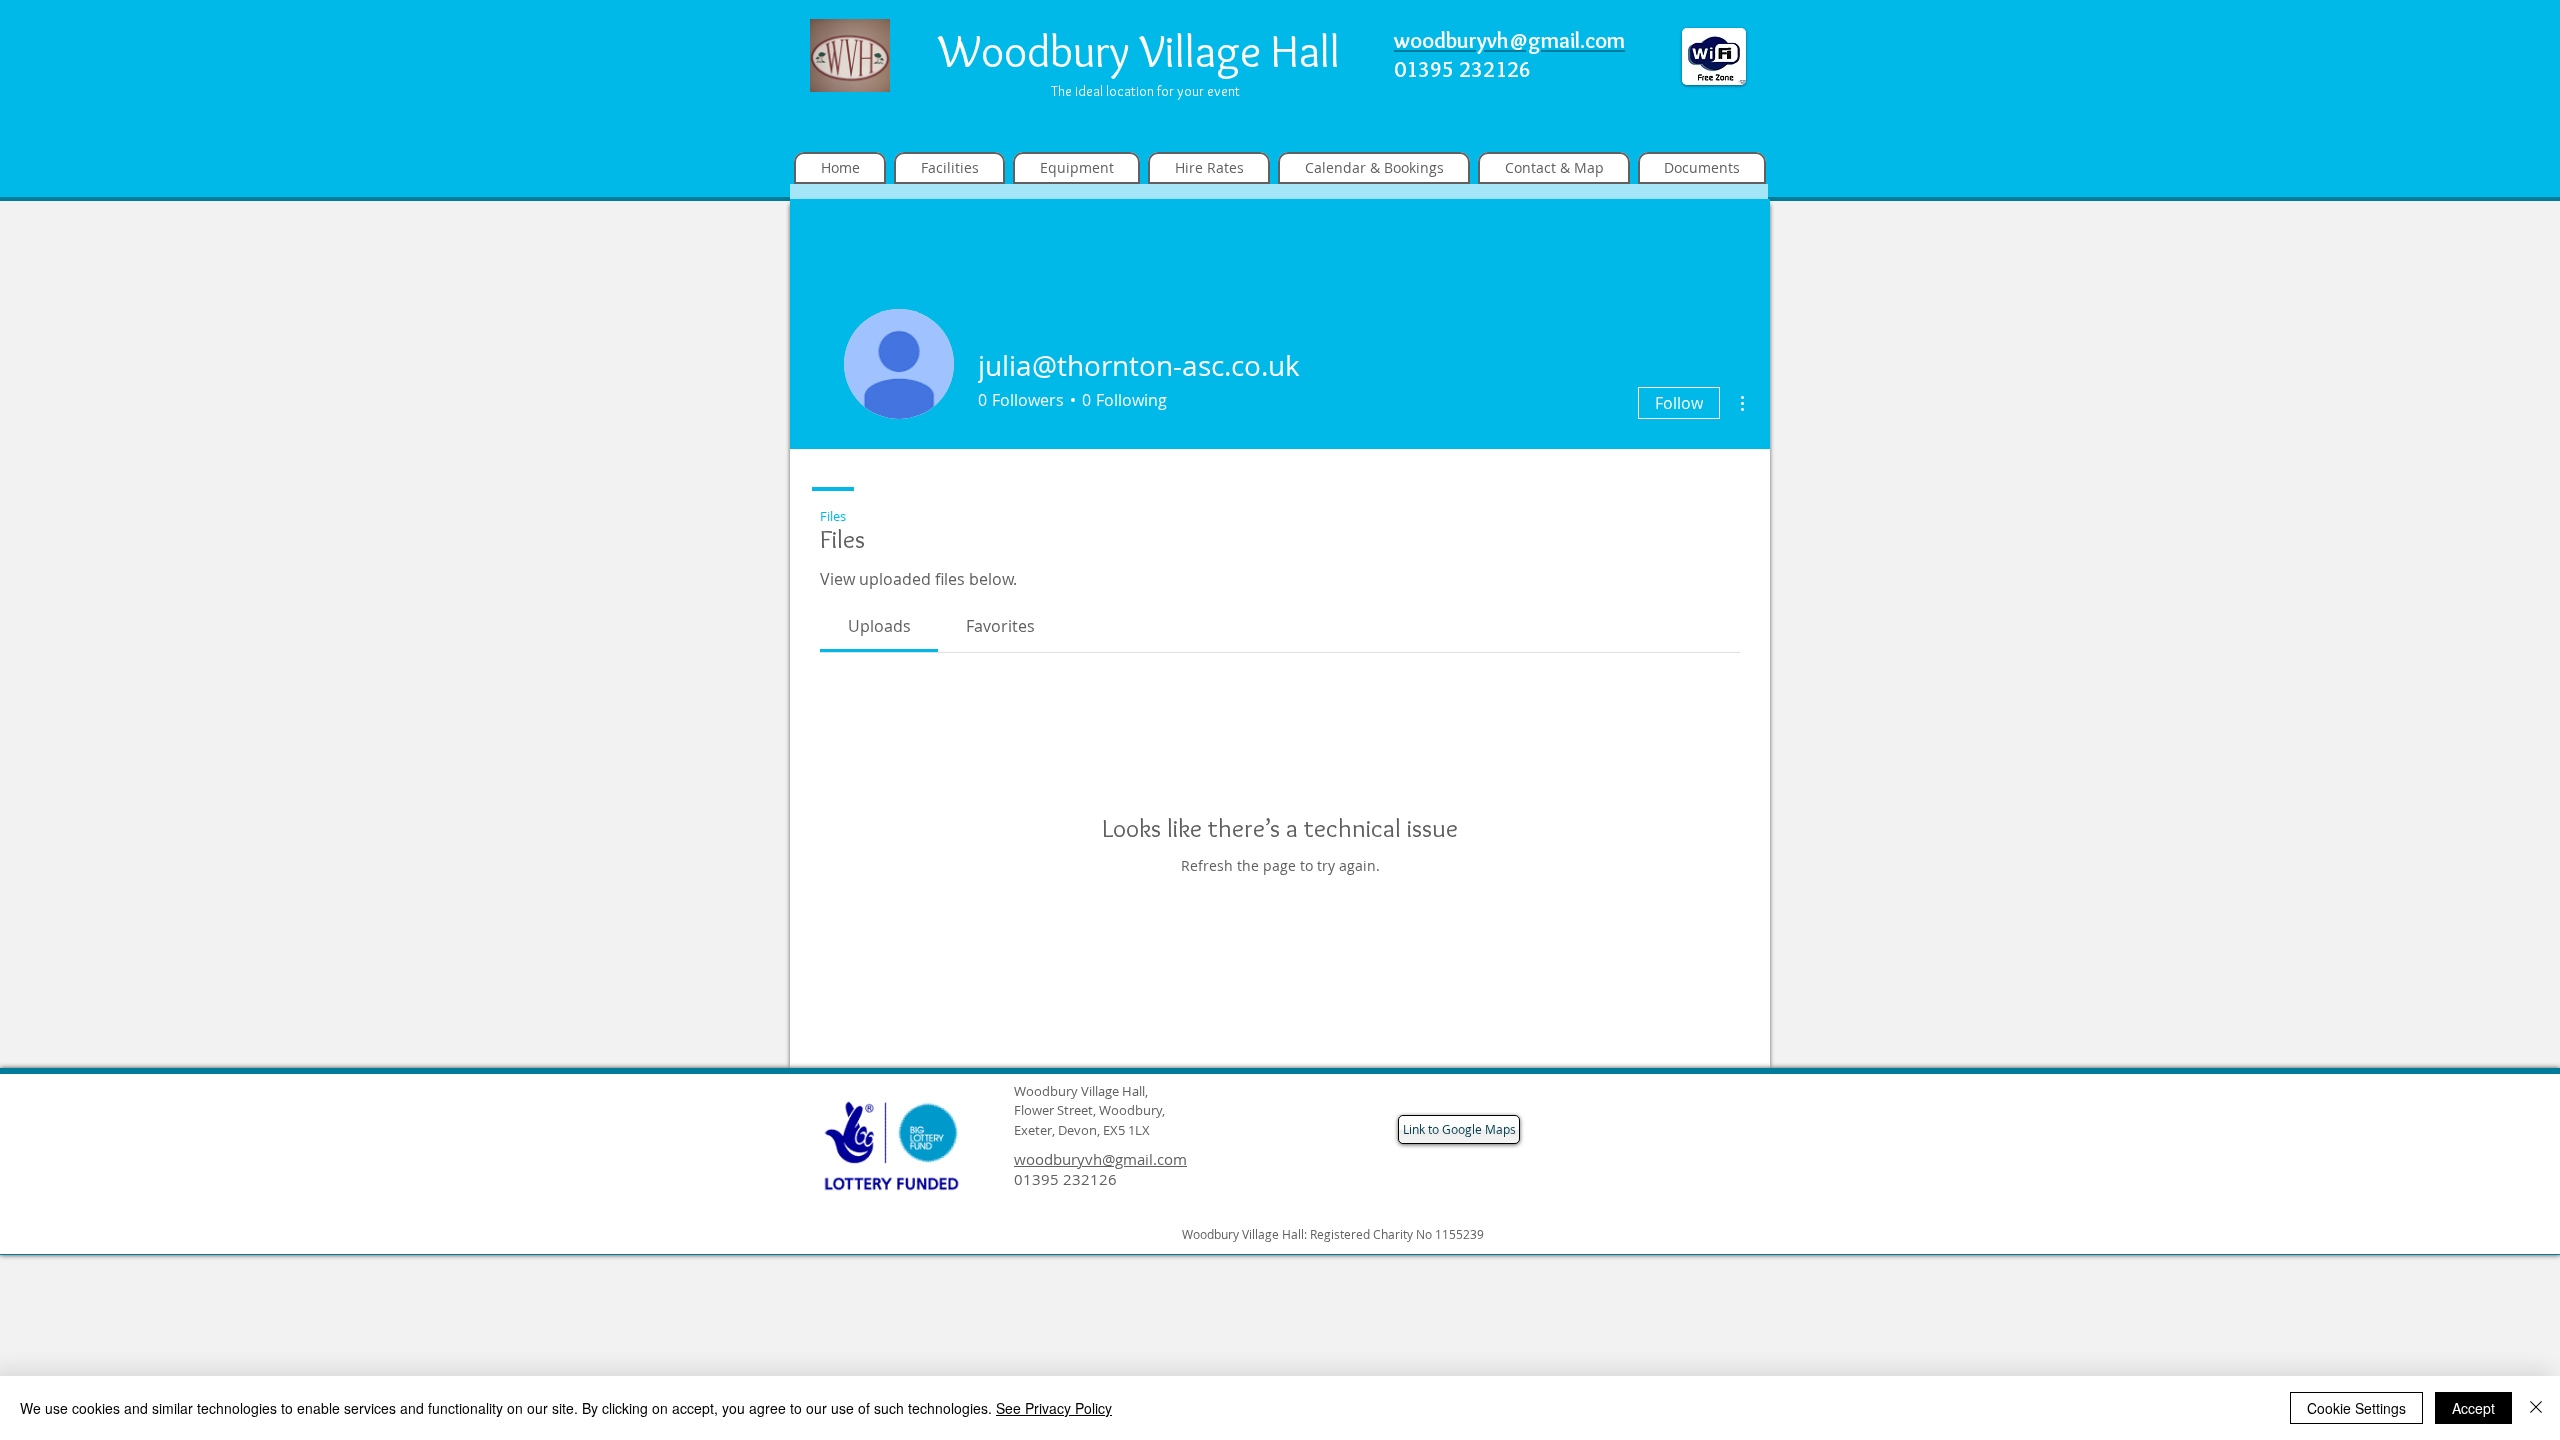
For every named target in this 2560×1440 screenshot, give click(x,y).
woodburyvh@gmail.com (1100, 1159)
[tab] (879, 626)
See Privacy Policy (1054, 1408)
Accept (2473, 1408)
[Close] (2536, 1408)
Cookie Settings (2356, 1408)
